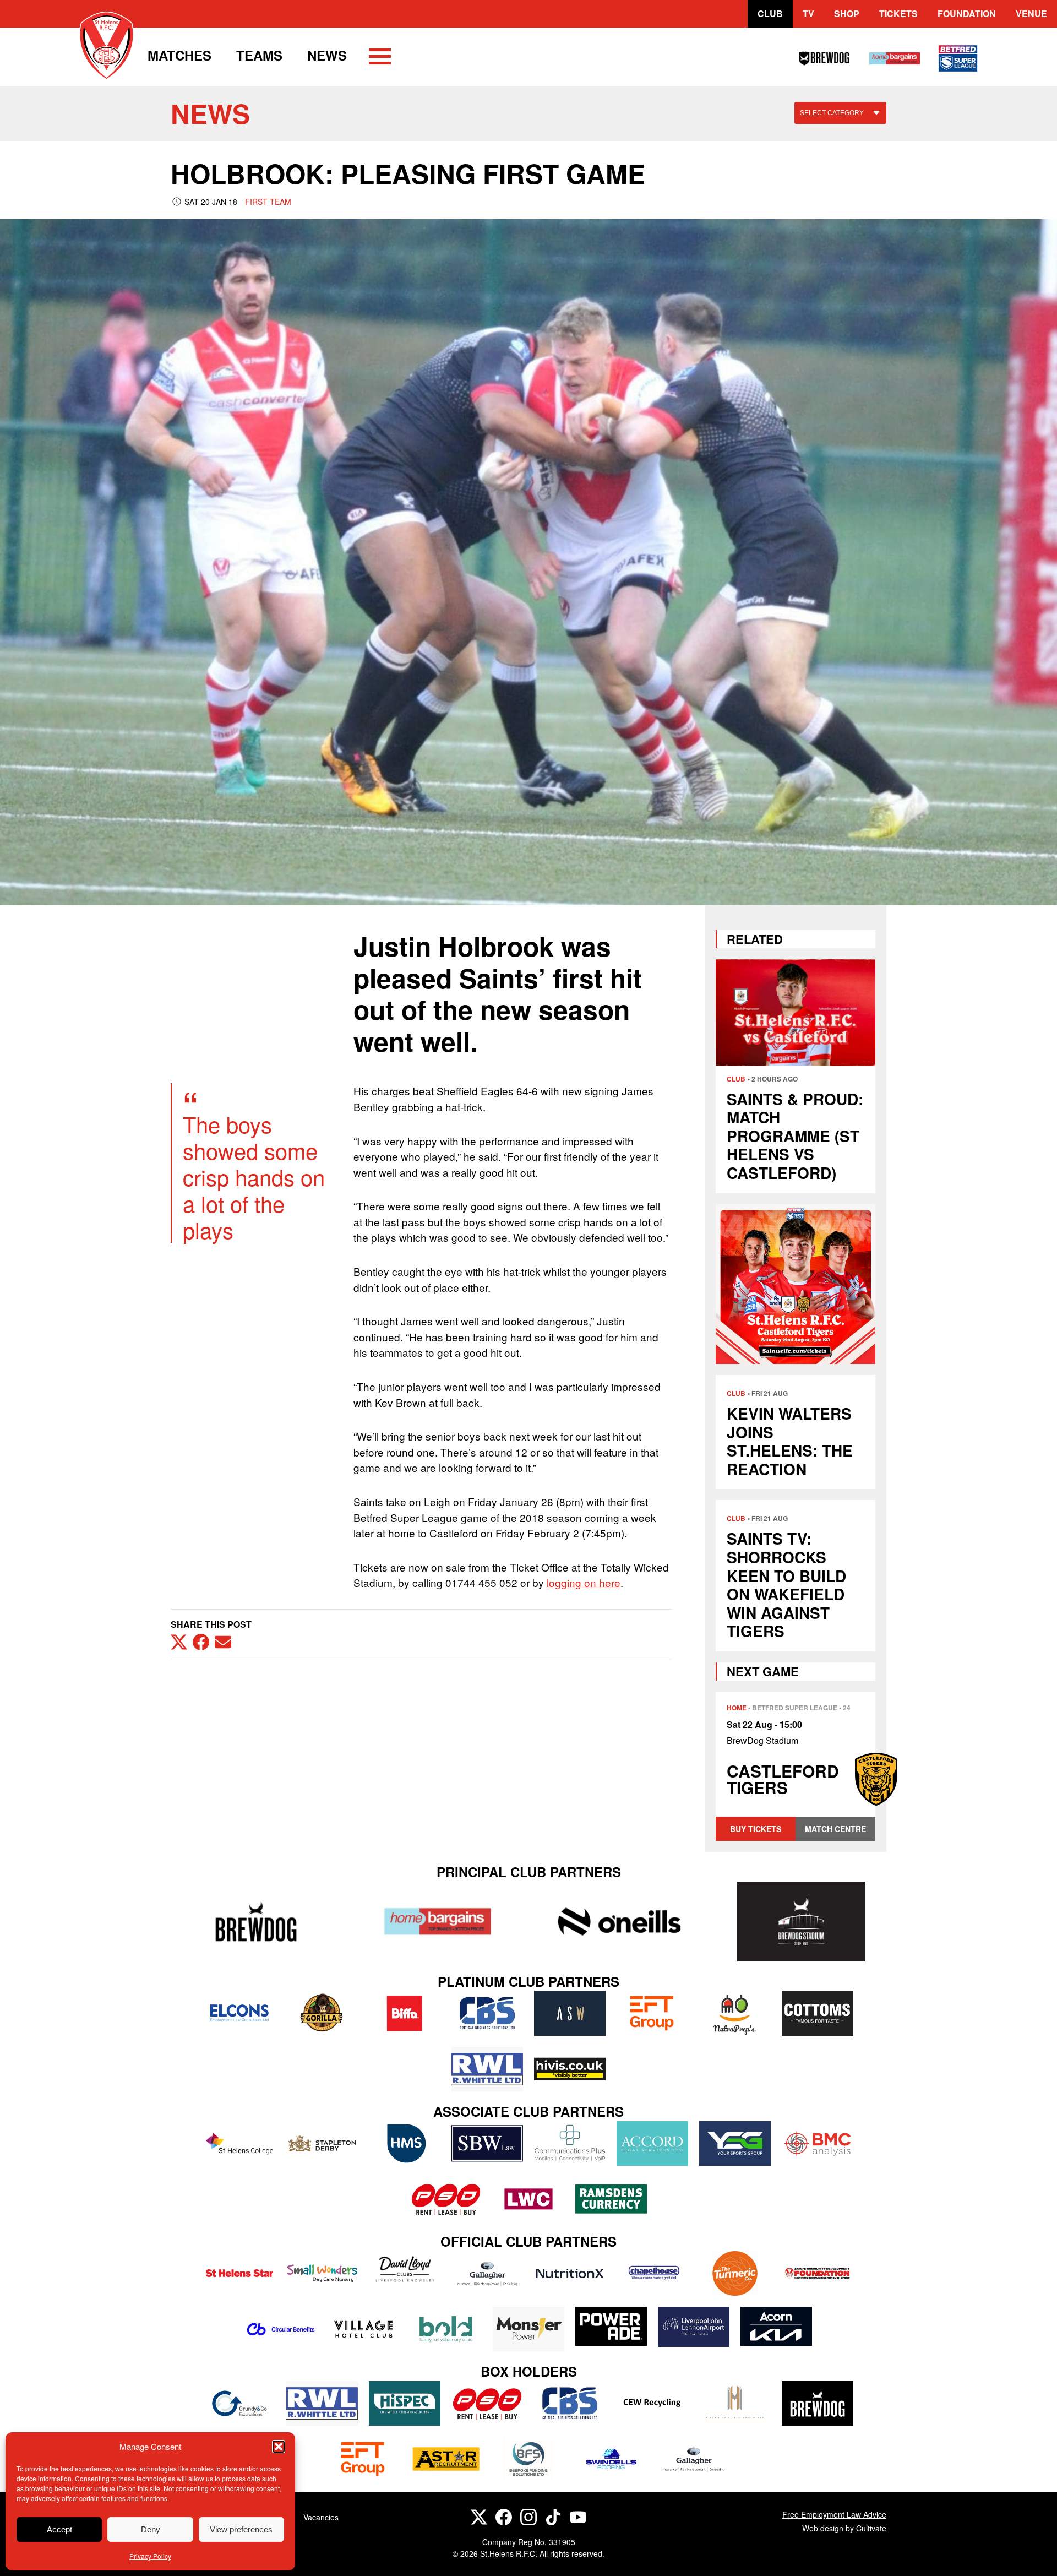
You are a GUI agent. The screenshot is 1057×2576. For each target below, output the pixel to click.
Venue (1031, 13)
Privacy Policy (150, 2556)
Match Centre (835, 1829)
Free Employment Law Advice (834, 2514)
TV (808, 13)
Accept (59, 2529)
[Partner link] (256, 1922)
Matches (179, 55)
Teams (259, 55)
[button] (279, 2447)
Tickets (898, 13)
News (327, 55)
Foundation (967, 13)
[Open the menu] (380, 58)
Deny (151, 2529)
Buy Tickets (756, 1829)
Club (770, 13)
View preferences (241, 2529)
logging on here (584, 1582)
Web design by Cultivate (844, 2528)
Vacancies (321, 2517)
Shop (847, 13)
